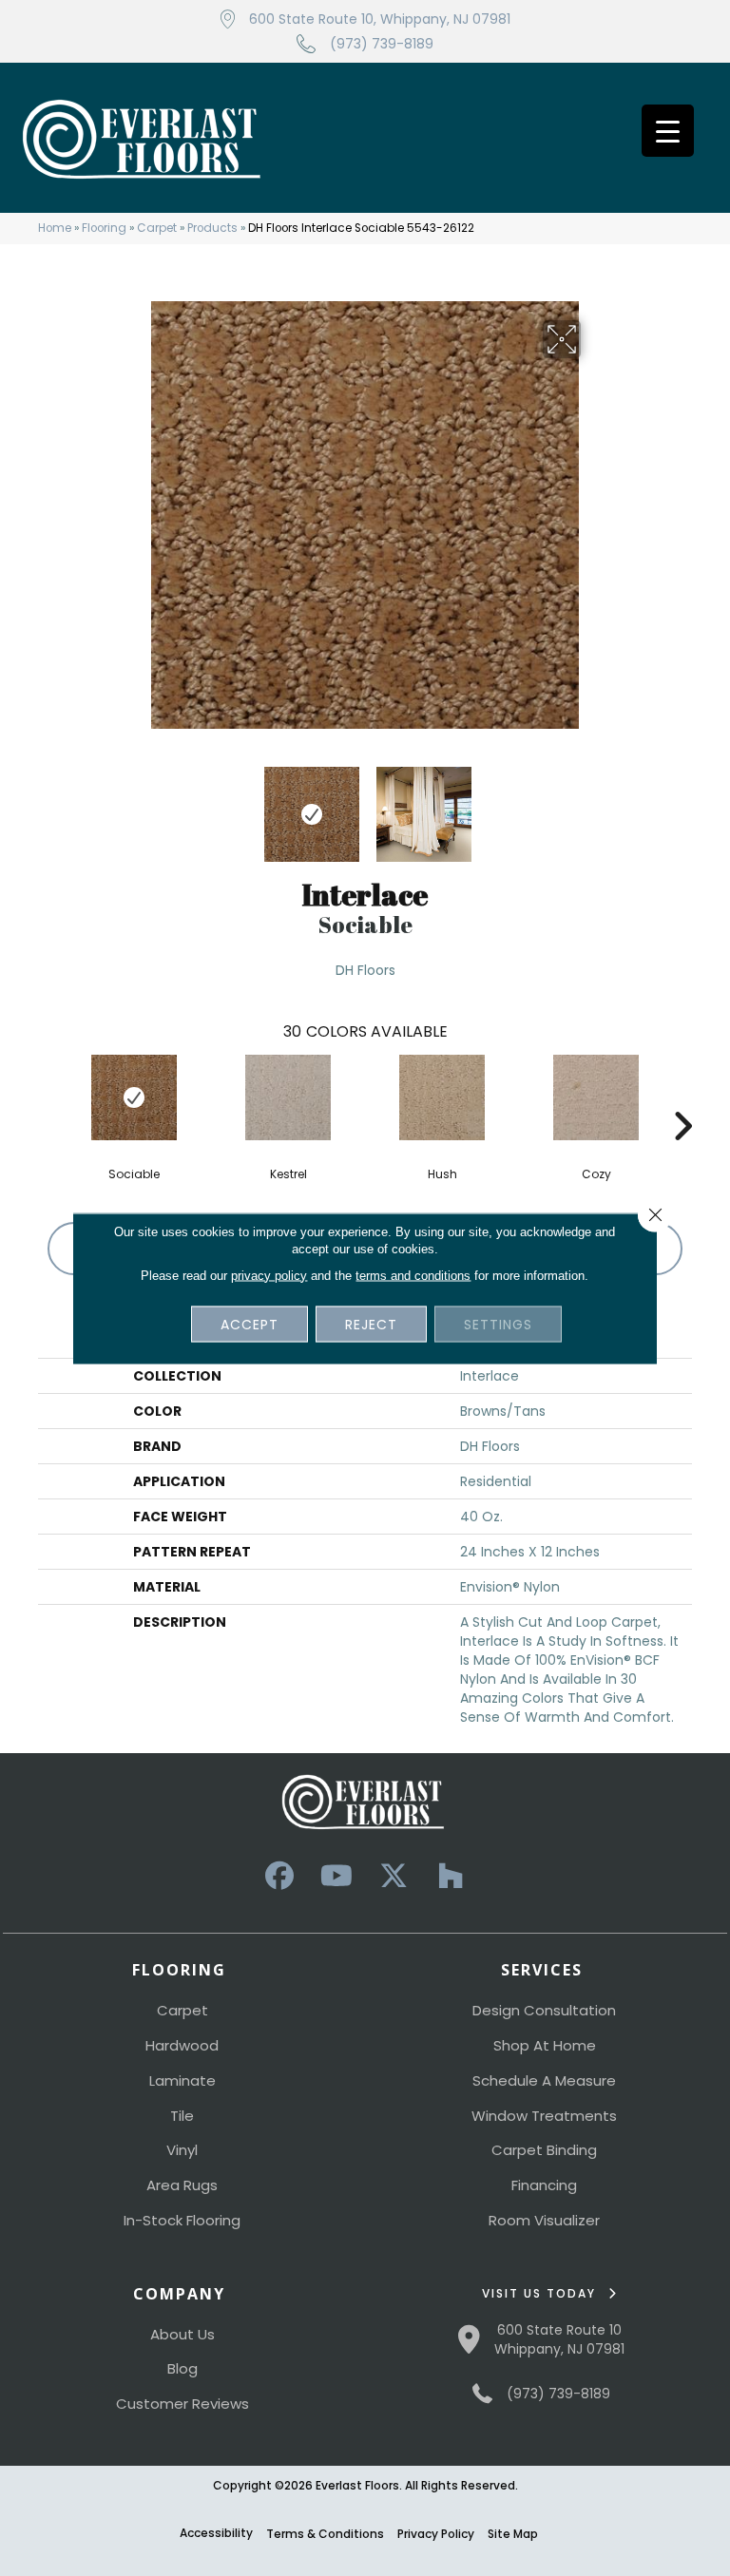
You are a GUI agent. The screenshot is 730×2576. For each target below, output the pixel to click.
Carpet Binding (544, 2150)
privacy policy (269, 1275)
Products (212, 228)
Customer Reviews (182, 2404)
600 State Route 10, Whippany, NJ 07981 (380, 19)
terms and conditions (413, 1275)
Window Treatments (544, 2116)
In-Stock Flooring (182, 2220)
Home (55, 228)
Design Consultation (544, 2010)
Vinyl (182, 2150)
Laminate (182, 2080)
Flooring (104, 228)
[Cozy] (596, 1097)
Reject (371, 1324)
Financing (544, 2185)
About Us (182, 2334)
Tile (182, 2116)
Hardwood (182, 2045)
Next (593, 805)
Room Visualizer (544, 2220)
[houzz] (451, 1876)
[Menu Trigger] (668, 131)
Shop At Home (545, 2045)
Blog (182, 2368)
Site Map (513, 2534)
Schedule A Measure (544, 2080)
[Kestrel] (288, 1097)
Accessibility (216, 2533)
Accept (250, 1324)
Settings (498, 1324)
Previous (137, 805)
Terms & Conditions (325, 2534)
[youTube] (336, 1876)
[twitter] (394, 1876)
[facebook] (279, 1876)
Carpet (157, 228)
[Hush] (442, 1097)
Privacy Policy (436, 2534)
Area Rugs (182, 2185)
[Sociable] (134, 1097)
